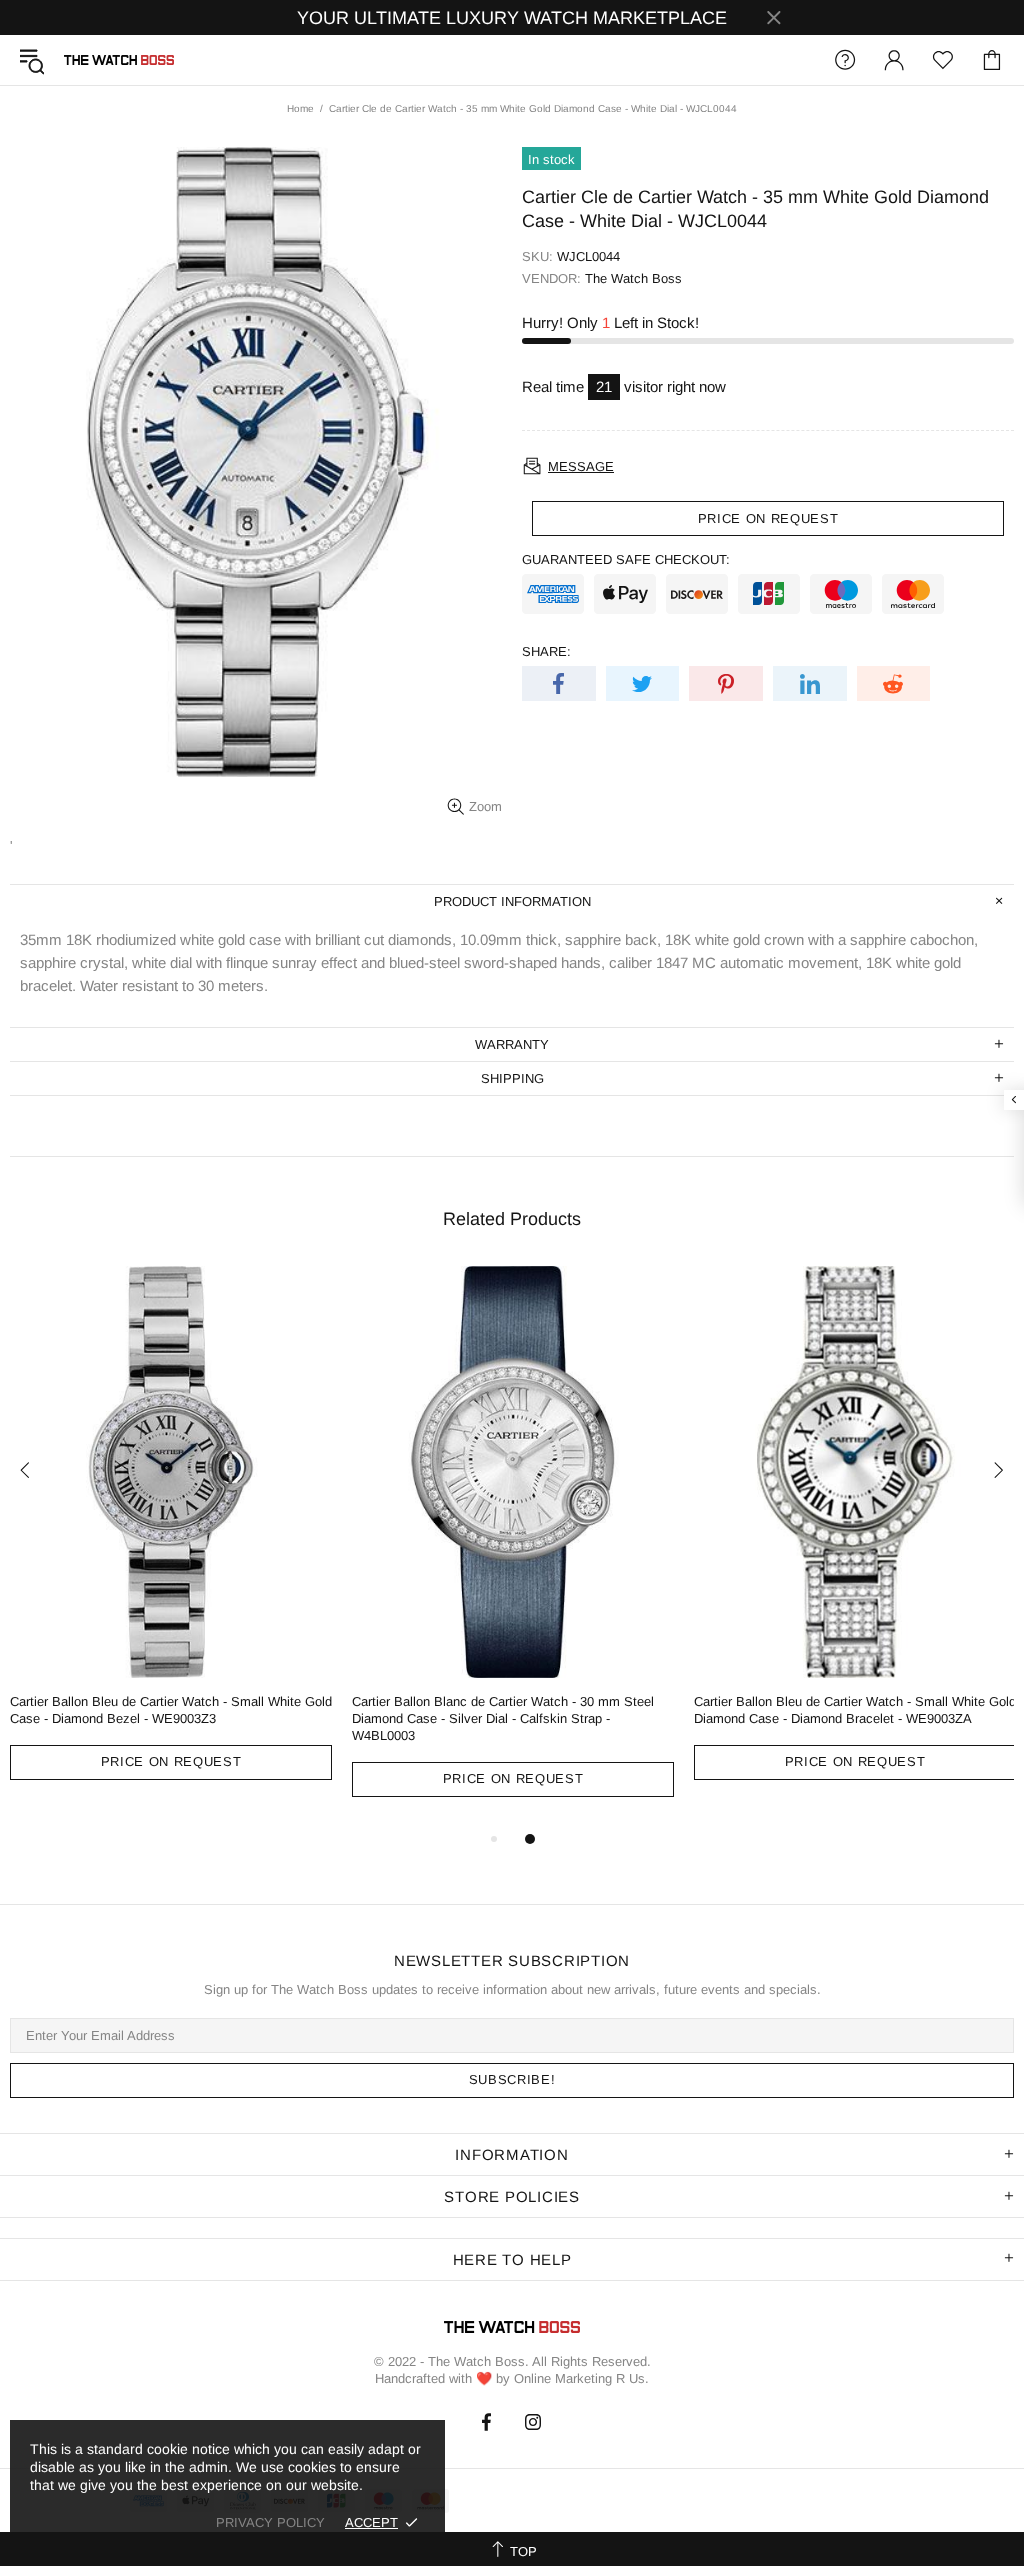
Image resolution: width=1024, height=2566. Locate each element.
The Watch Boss (119, 60)
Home (300, 108)
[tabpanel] (171, 1538)
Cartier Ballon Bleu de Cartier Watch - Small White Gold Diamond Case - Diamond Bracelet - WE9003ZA (855, 1710)
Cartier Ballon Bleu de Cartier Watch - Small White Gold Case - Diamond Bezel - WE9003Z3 (171, 1710)
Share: (546, 651)
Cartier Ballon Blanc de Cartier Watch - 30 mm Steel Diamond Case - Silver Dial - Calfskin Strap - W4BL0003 (503, 1718)
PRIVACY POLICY (270, 2522)
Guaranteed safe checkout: (626, 559)
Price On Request (171, 1761)
